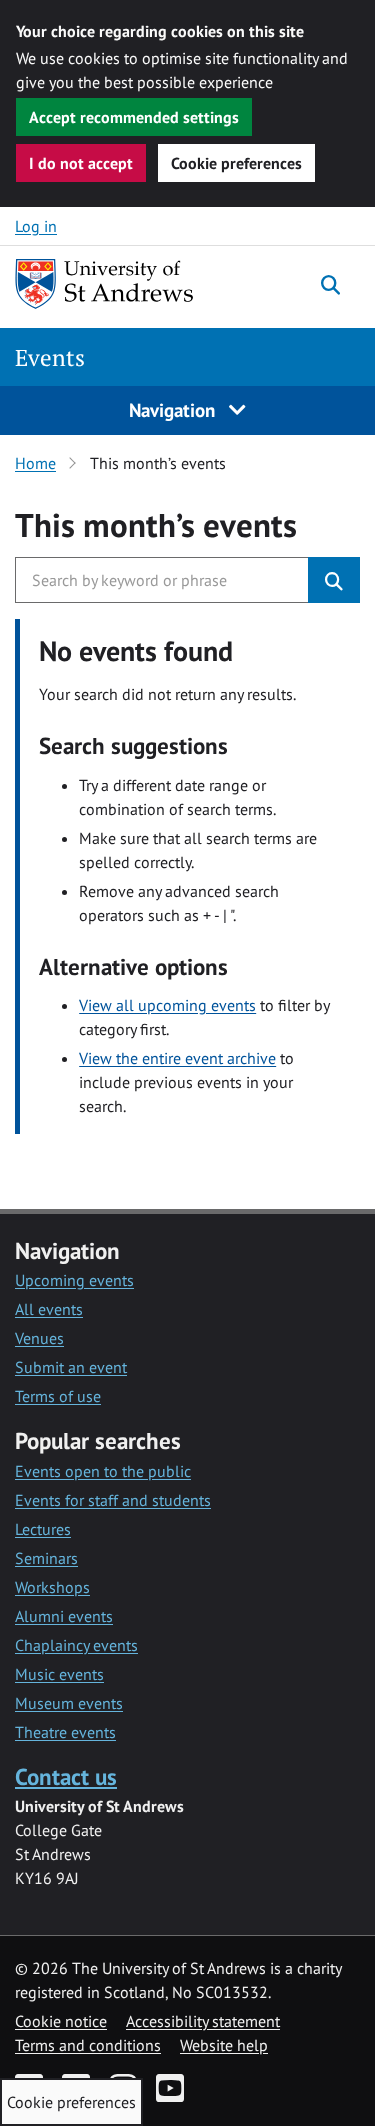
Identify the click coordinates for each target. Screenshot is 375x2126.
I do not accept (81, 163)
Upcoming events (74, 1280)
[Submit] (334, 580)
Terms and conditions (88, 2045)
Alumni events (64, 1616)
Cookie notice (61, 2021)
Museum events (69, 1703)
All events (49, 1309)
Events (50, 357)
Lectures (43, 1529)
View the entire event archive (177, 1058)
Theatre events (65, 1732)
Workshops (52, 1587)
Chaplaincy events (76, 1645)
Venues (39, 1338)
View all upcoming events (167, 1005)
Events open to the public (103, 1471)
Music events (59, 1674)
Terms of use (58, 1396)
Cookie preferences (236, 163)
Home (35, 463)
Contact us (66, 1776)
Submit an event (71, 1367)
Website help (224, 2045)
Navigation (174, 409)
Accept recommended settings (134, 117)
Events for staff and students (113, 1500)
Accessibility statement (203, 2021)
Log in (36, 226)
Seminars (46, 1558)
